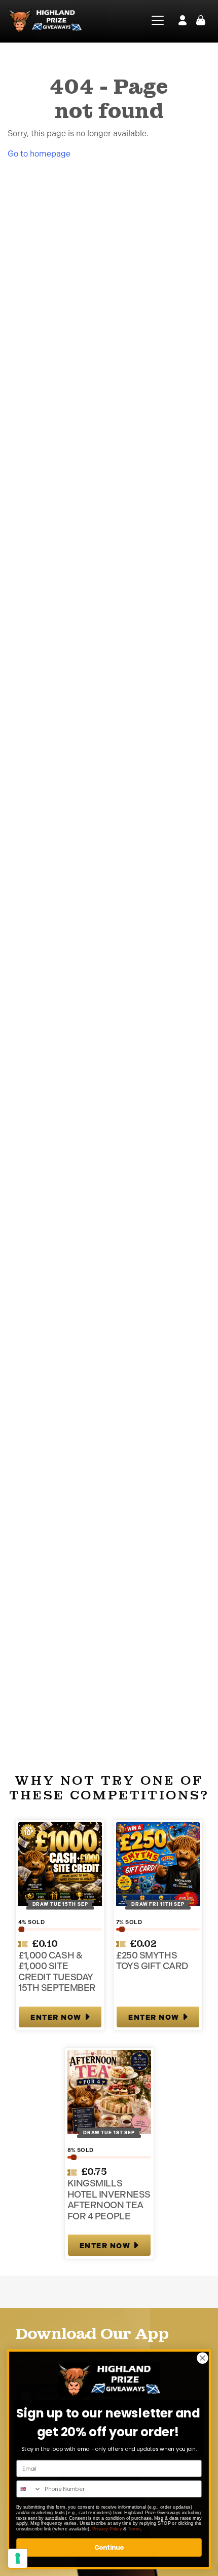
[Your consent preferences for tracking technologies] (18, 2558)
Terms (134, 2529)
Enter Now (56, 2017)
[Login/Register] (183, 20)
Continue (109, 2547)
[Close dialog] (203, 2358)
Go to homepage (39, 154)
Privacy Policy (107, 2529)
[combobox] (29, 2489)
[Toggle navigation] (154, 20)
